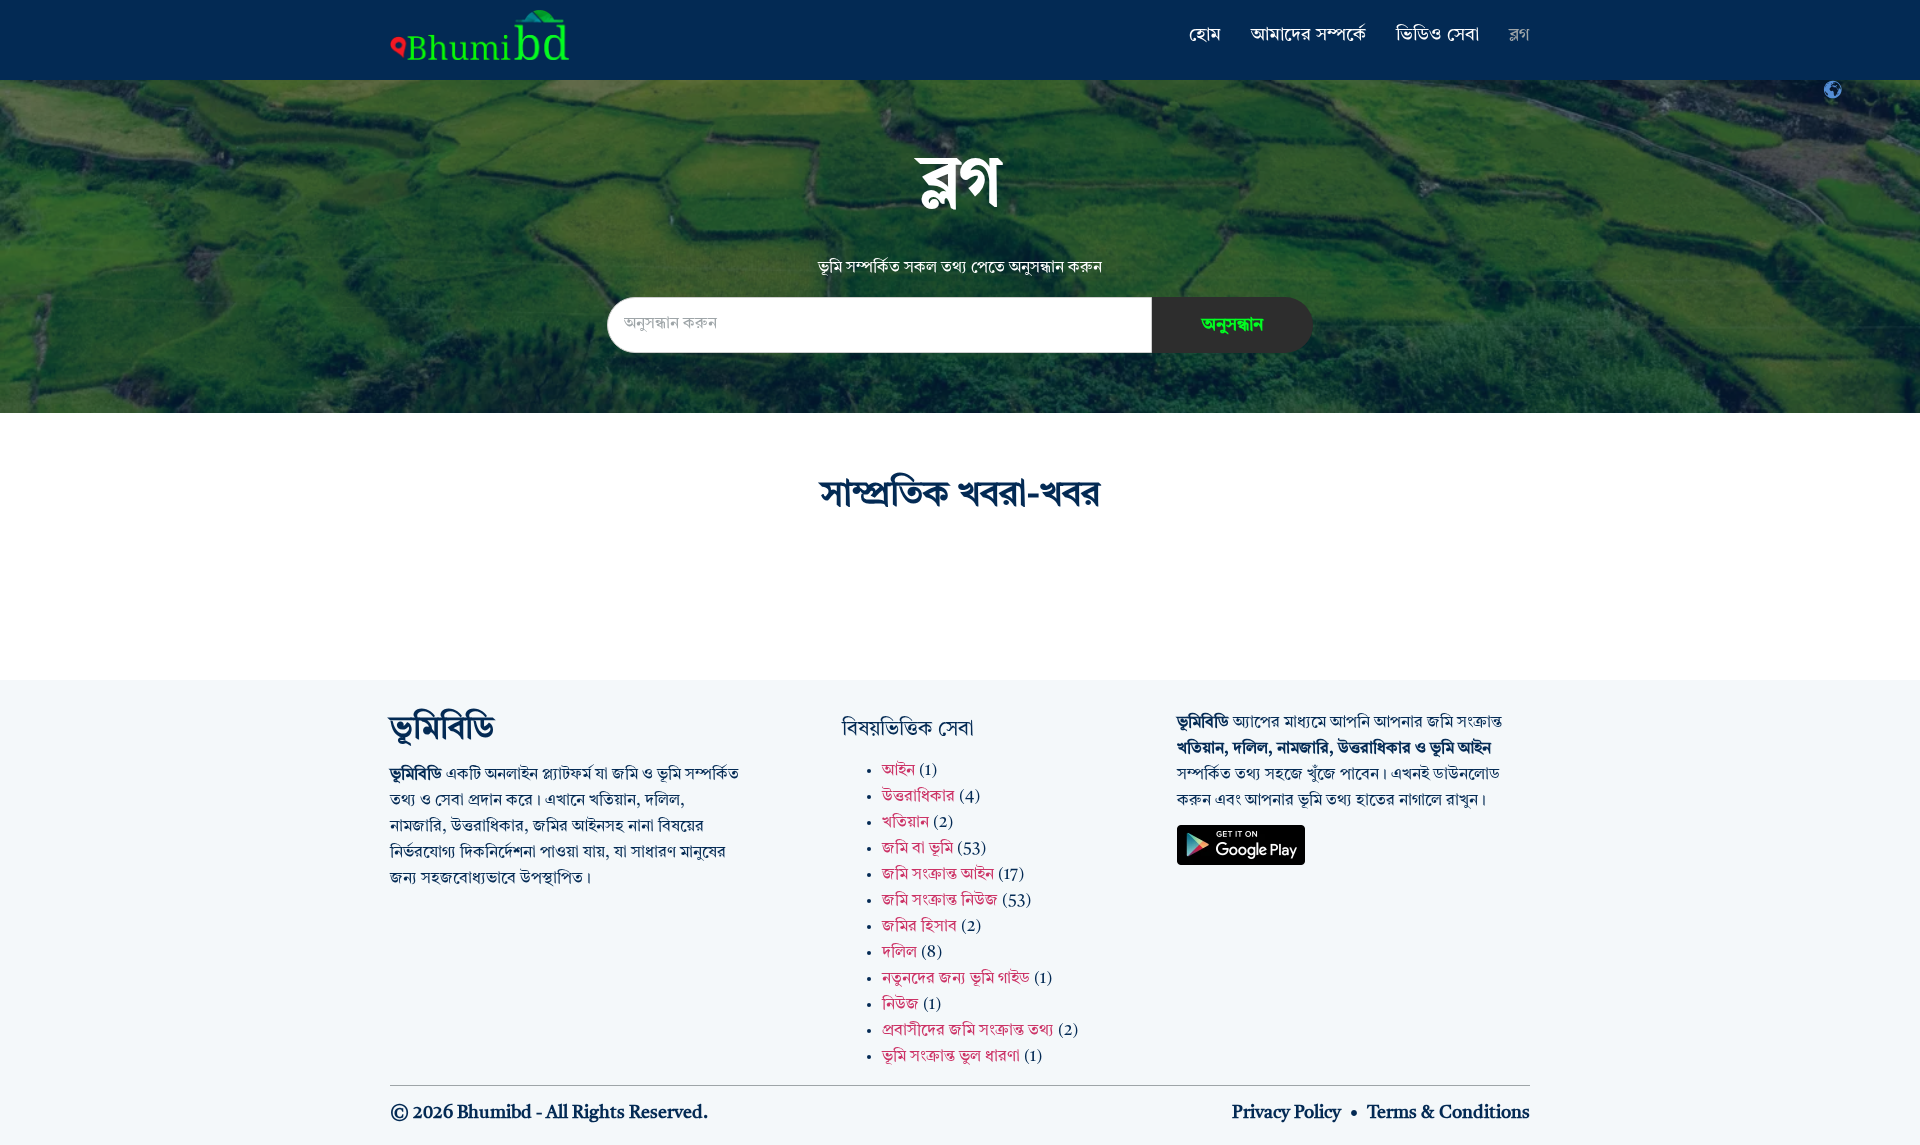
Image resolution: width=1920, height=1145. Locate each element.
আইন (898, 771)
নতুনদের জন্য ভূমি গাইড (956, 979)
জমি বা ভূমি (917, 849)
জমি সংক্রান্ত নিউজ (940, 901)
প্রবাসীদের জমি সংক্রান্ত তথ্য (968, 1031)
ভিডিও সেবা (1437, 35)
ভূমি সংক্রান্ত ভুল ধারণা (951, 1057)
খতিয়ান (905, 823)
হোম (1205, 35)
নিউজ (900, 1005)
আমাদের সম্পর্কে (1308, 35)
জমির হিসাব (919, 927)
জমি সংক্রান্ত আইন (938, 875)
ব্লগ (1519, 35)
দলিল (899, 953)
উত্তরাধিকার (918, 797)
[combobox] (880, 325)
